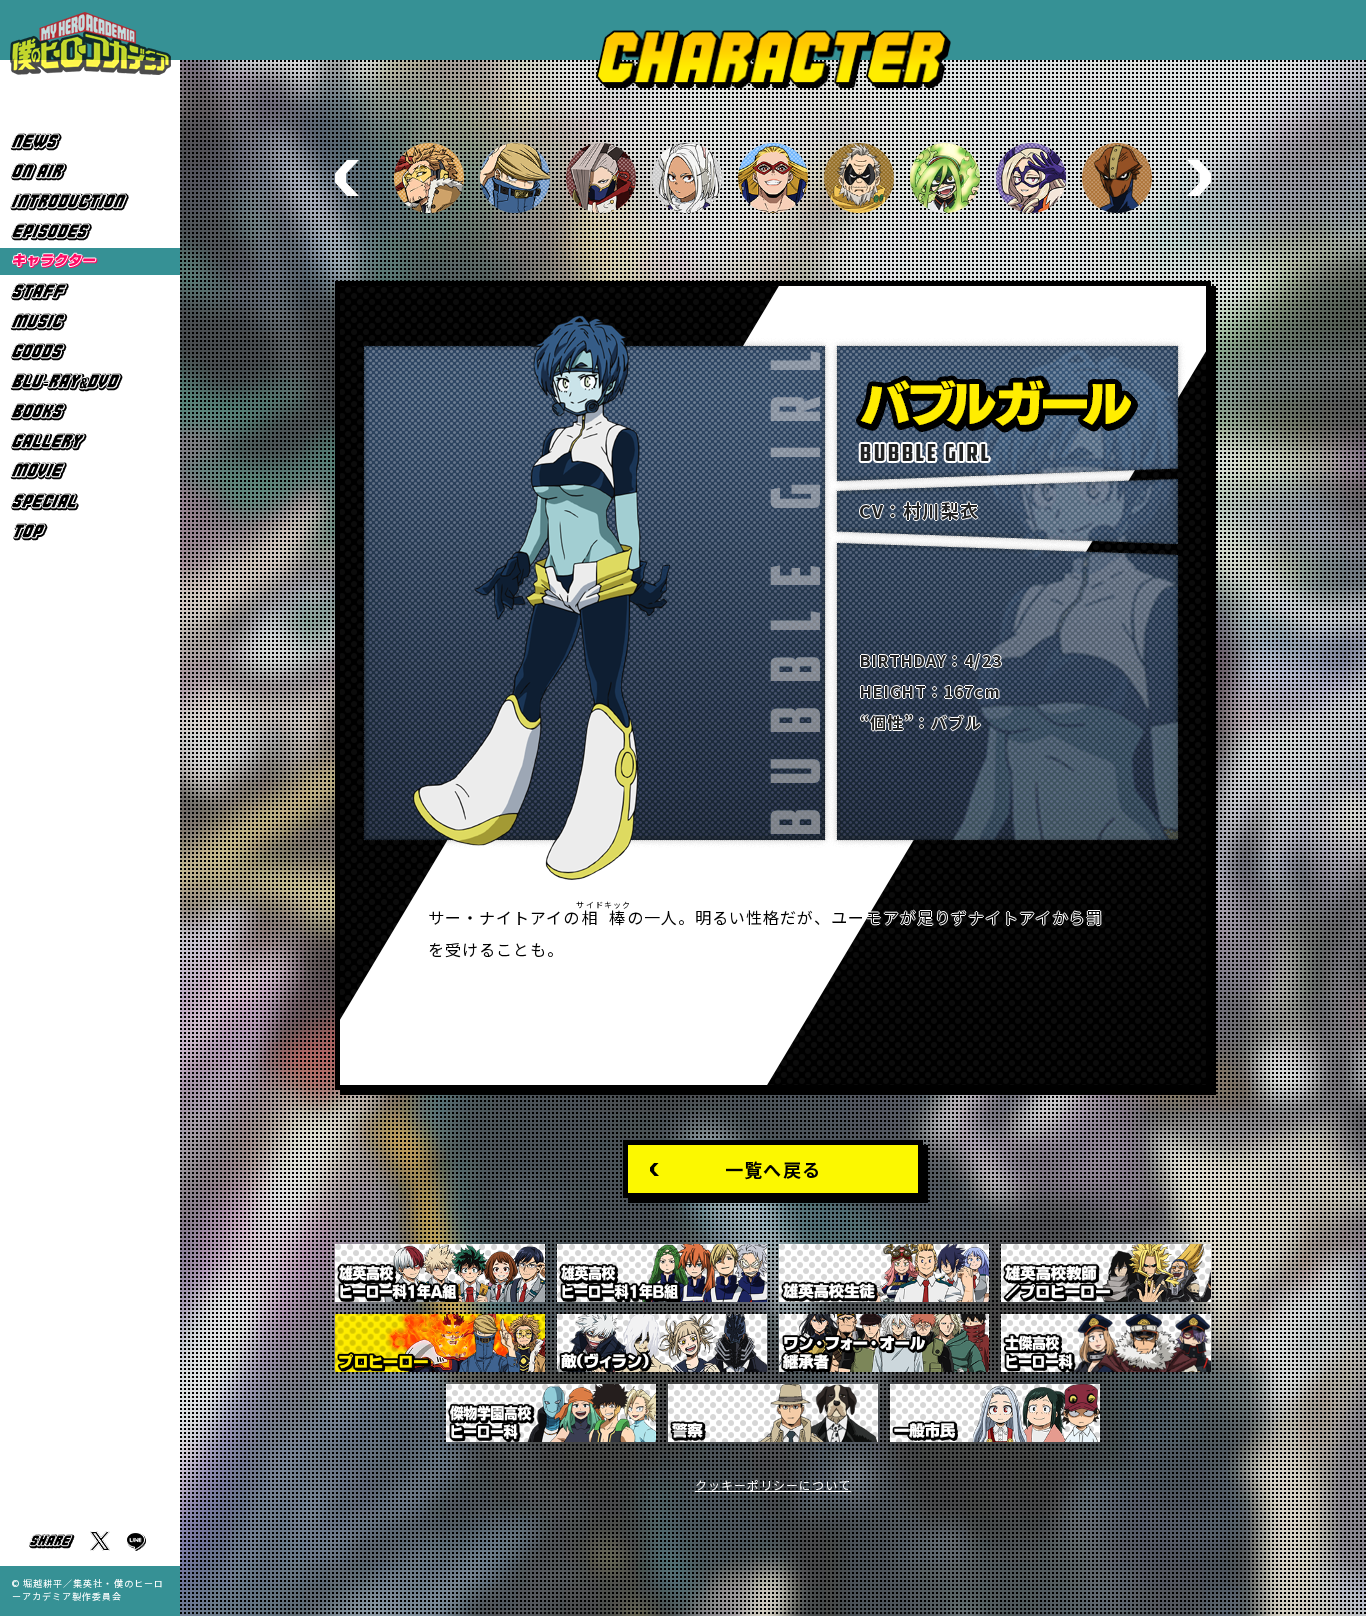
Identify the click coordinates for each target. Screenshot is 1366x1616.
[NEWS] (90, 141)
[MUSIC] (90, 321)
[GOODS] (90, 351)
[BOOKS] (90, 411)
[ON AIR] (90, 171)
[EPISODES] (90, 231)
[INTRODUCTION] (90, 201)
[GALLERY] (90, 441)
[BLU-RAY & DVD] (90, 381)
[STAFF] (90, 291)
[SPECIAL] (90, 501)
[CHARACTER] (90, 261)
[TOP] (90, 531)
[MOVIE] (90, 471)
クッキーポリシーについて (773, 1484)
